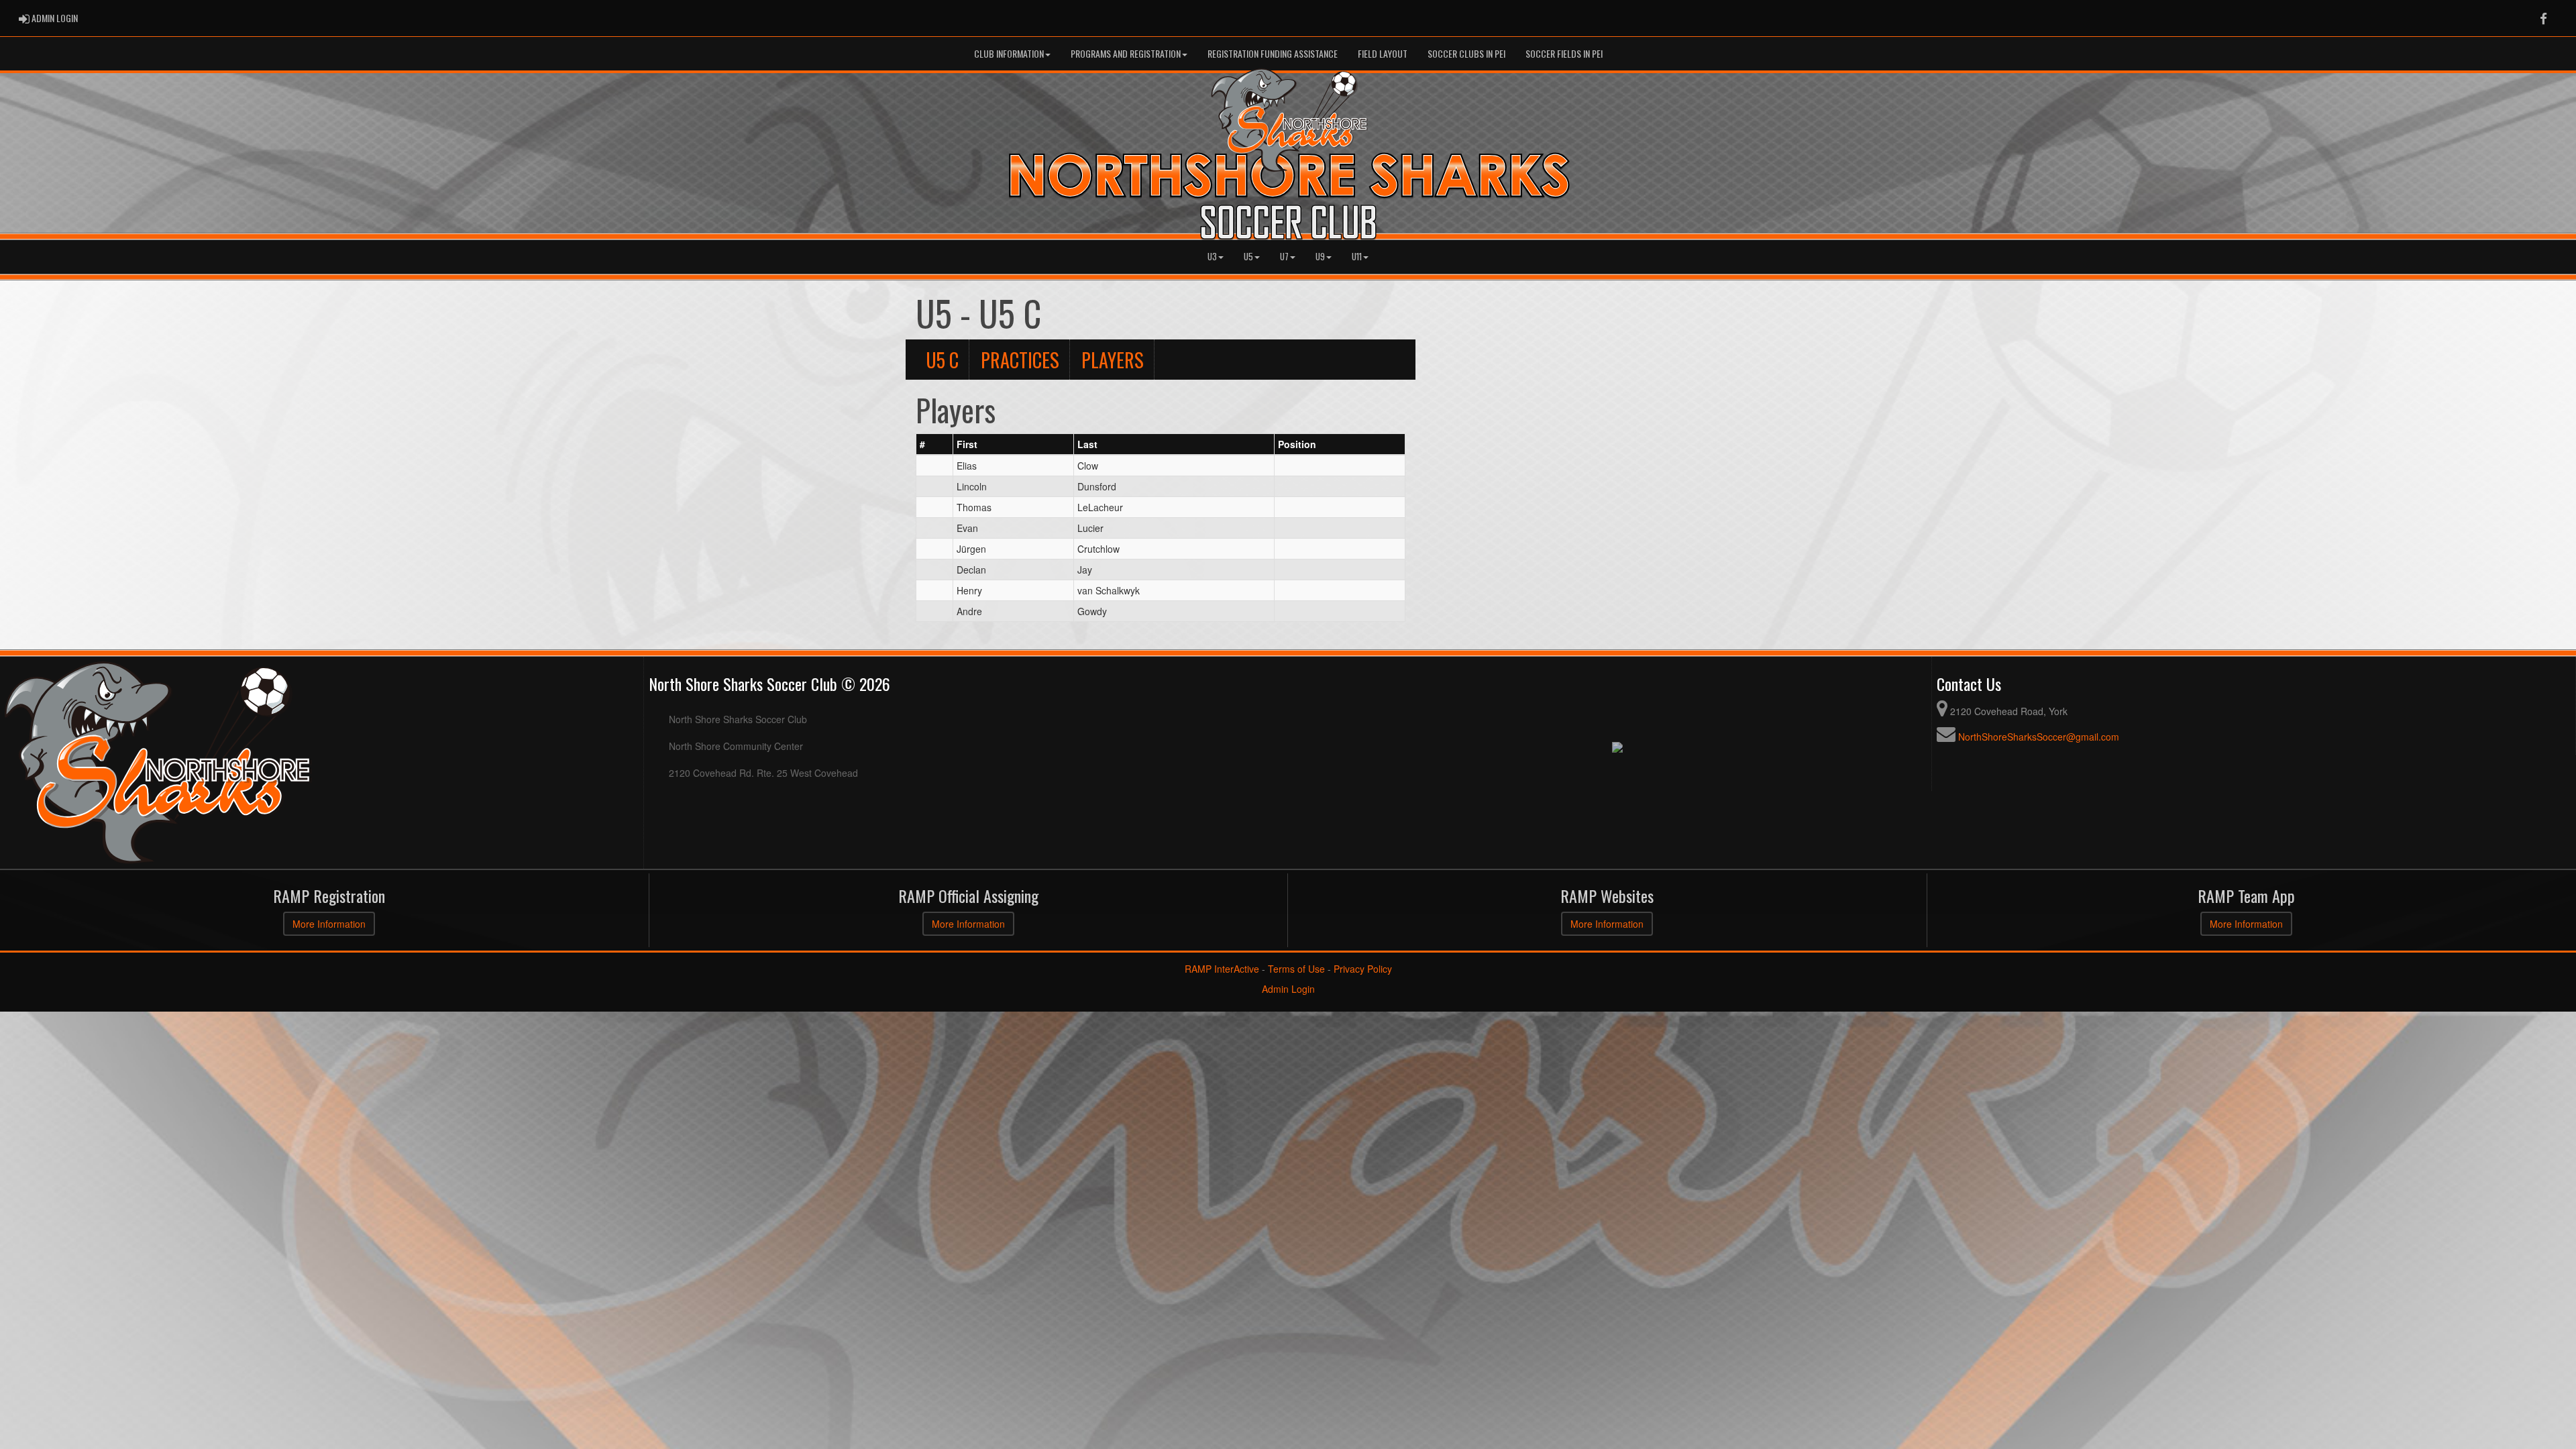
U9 (1320, 257)
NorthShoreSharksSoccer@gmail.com (2039, 737)
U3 (1212, 257)
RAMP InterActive (1222, 969)
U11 (1357, 257)
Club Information (1009, 53)
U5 (1248, 257)
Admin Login (1288, 989)
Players (1113, 360)
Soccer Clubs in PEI (1466, 53)
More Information (329, 924)
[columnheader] (935, 445)
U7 (1284, 257)
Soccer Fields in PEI (1564, 53)
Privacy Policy (1363, 969)
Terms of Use (1296, 969)
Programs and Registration (1126, 53)
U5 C (942, 360)
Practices (1020, 360)
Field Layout (1383, 53)
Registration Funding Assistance (1273, 53)
